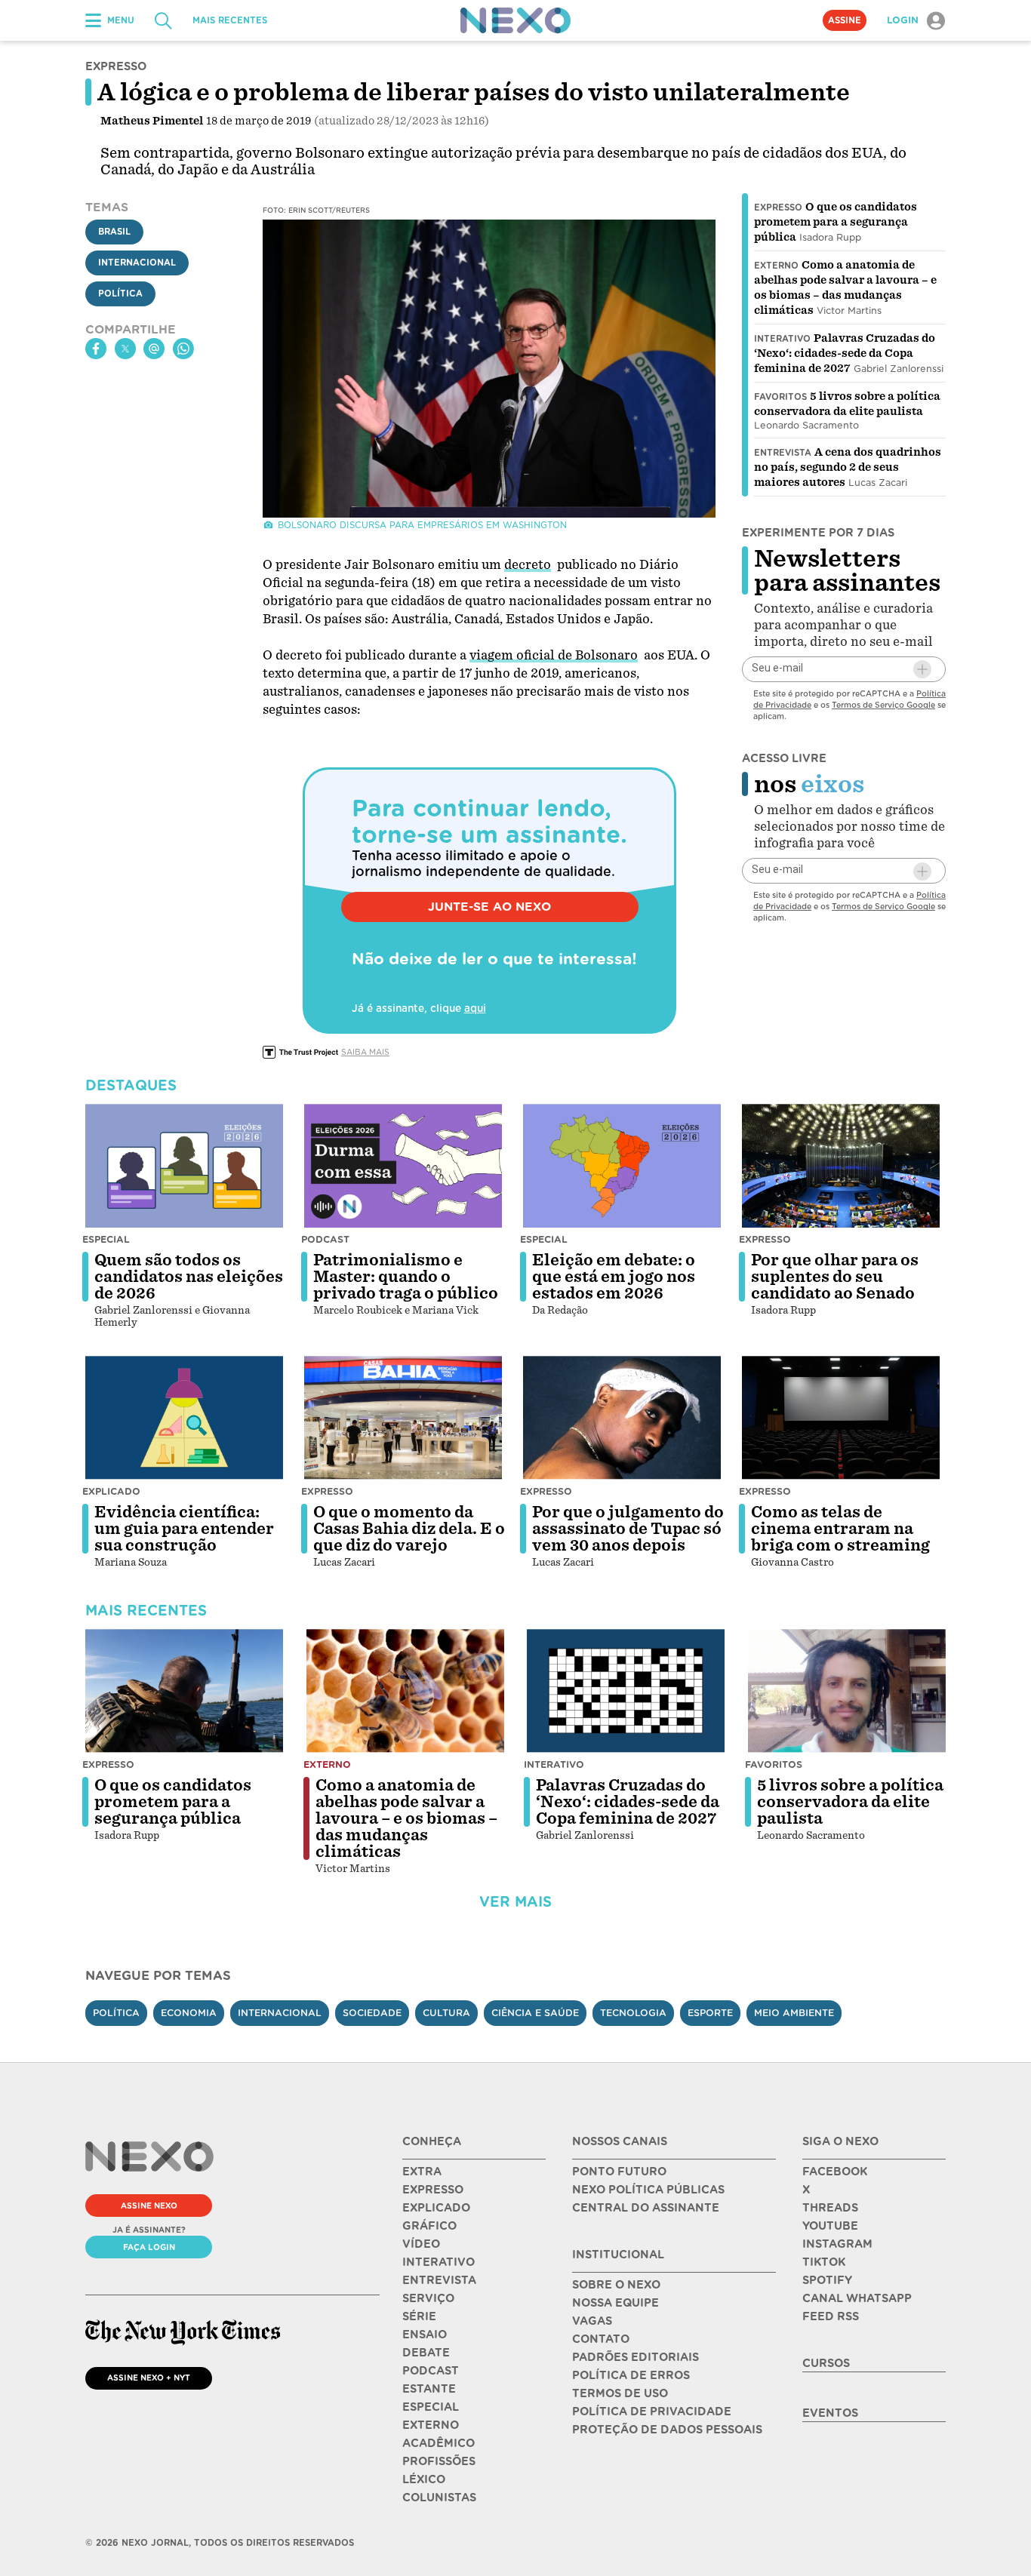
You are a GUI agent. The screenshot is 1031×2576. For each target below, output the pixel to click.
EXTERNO (431, 2425)
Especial (106, 1239)
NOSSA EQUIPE (616, 2303)
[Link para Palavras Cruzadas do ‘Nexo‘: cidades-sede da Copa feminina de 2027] (626, 1691)
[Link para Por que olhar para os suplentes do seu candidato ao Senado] (841, 1166)
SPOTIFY (827, 2280)
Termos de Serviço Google (883, 705)
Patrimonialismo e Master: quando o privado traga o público (406, 1277)
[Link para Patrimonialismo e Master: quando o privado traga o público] (403, 1166)
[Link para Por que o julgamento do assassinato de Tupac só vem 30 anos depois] (622, 1418)
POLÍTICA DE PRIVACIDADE (652, 2412)
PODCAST (431, 2371)
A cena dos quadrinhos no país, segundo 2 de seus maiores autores (848, 467)
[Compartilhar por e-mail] (154, 349)
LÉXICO (424, 2479)
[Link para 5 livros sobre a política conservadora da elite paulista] (847, 1691)
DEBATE (426, 2353)
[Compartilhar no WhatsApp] (183, 349)
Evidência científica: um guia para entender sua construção (184, 1529)
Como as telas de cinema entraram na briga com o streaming (840, 1529)
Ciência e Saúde (535, 2013)
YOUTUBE (830, 2226)
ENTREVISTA (439, 2280)
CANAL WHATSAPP (857, 2298)
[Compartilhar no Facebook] (96, 349)
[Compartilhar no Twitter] (125, 349)
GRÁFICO (429, 2226)
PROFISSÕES (439, 2461)
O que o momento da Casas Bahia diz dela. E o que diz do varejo (409, 1529)
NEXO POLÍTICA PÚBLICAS (648, 2190)
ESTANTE (429, 2389)
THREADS (830, 2208)
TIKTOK (824, 2262)
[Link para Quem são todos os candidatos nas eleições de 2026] (184, 1166)
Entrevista (783, 453)
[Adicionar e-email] (922, 669)
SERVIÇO (428, 2298)
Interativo (782, 339)
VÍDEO (421, 2244)
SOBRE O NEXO (616, 2285)
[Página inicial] (515, 20)
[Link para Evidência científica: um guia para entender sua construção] (184, 1418)
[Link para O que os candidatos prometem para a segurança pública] (184, 1691)
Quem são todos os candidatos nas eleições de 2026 (189, 1277)
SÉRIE (419, 2316)
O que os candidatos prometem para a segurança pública (836, 222)
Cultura (446, 2013)
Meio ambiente (794, 2013)
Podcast (325, 1239)
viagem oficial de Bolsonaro (554, 655)
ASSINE (845, 20)
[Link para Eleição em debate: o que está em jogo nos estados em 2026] (622, 1166)
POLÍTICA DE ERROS (631, 2375)
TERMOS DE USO (620, 2393)
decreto (528, 565)
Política (120, 294)
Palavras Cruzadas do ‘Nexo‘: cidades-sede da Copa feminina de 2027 (845, 353)
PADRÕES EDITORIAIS (636, 2357)
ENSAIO (425, 2335)
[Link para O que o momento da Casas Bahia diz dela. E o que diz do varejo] (403, 1418)
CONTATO (601, 2339)
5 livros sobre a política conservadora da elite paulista (850, 1802)
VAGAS (592, 2321)
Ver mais (515, 1902)
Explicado (111, 1491)
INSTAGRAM (837, 2244)
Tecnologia (633, 2013)
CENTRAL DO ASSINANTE (646, 2208)
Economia (189, 2013)
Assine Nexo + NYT (149, 2378)
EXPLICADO (436, 2208)
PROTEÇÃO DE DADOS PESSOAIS (667, 2430)
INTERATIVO (439, 2262)
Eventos (830, 2413)
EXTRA (422, 2172)
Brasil (114, 232)
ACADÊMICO (439, 2443)
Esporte (710, 2013)
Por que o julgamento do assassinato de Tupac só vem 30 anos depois (628, 1529)
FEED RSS (831, 2316)
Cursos (826, 2363)
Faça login (149, 2247)
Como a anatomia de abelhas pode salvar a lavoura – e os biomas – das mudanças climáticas (406, 1818)
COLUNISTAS (439, 2498)
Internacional (137, 263)
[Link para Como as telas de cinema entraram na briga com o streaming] (841, 1418)
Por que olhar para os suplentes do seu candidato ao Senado (835, 1277)
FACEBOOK (835, 2172)
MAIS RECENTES (230, 20)
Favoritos (780, 397)
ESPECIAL (431, 2407)
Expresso (778, 207)
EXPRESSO (433, 2190)
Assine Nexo (149, 2206)
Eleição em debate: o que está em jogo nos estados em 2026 (614, 1277)
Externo (776, 266)
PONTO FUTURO (619, 2172)
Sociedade (372, 2013)
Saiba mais (365, 1052)
